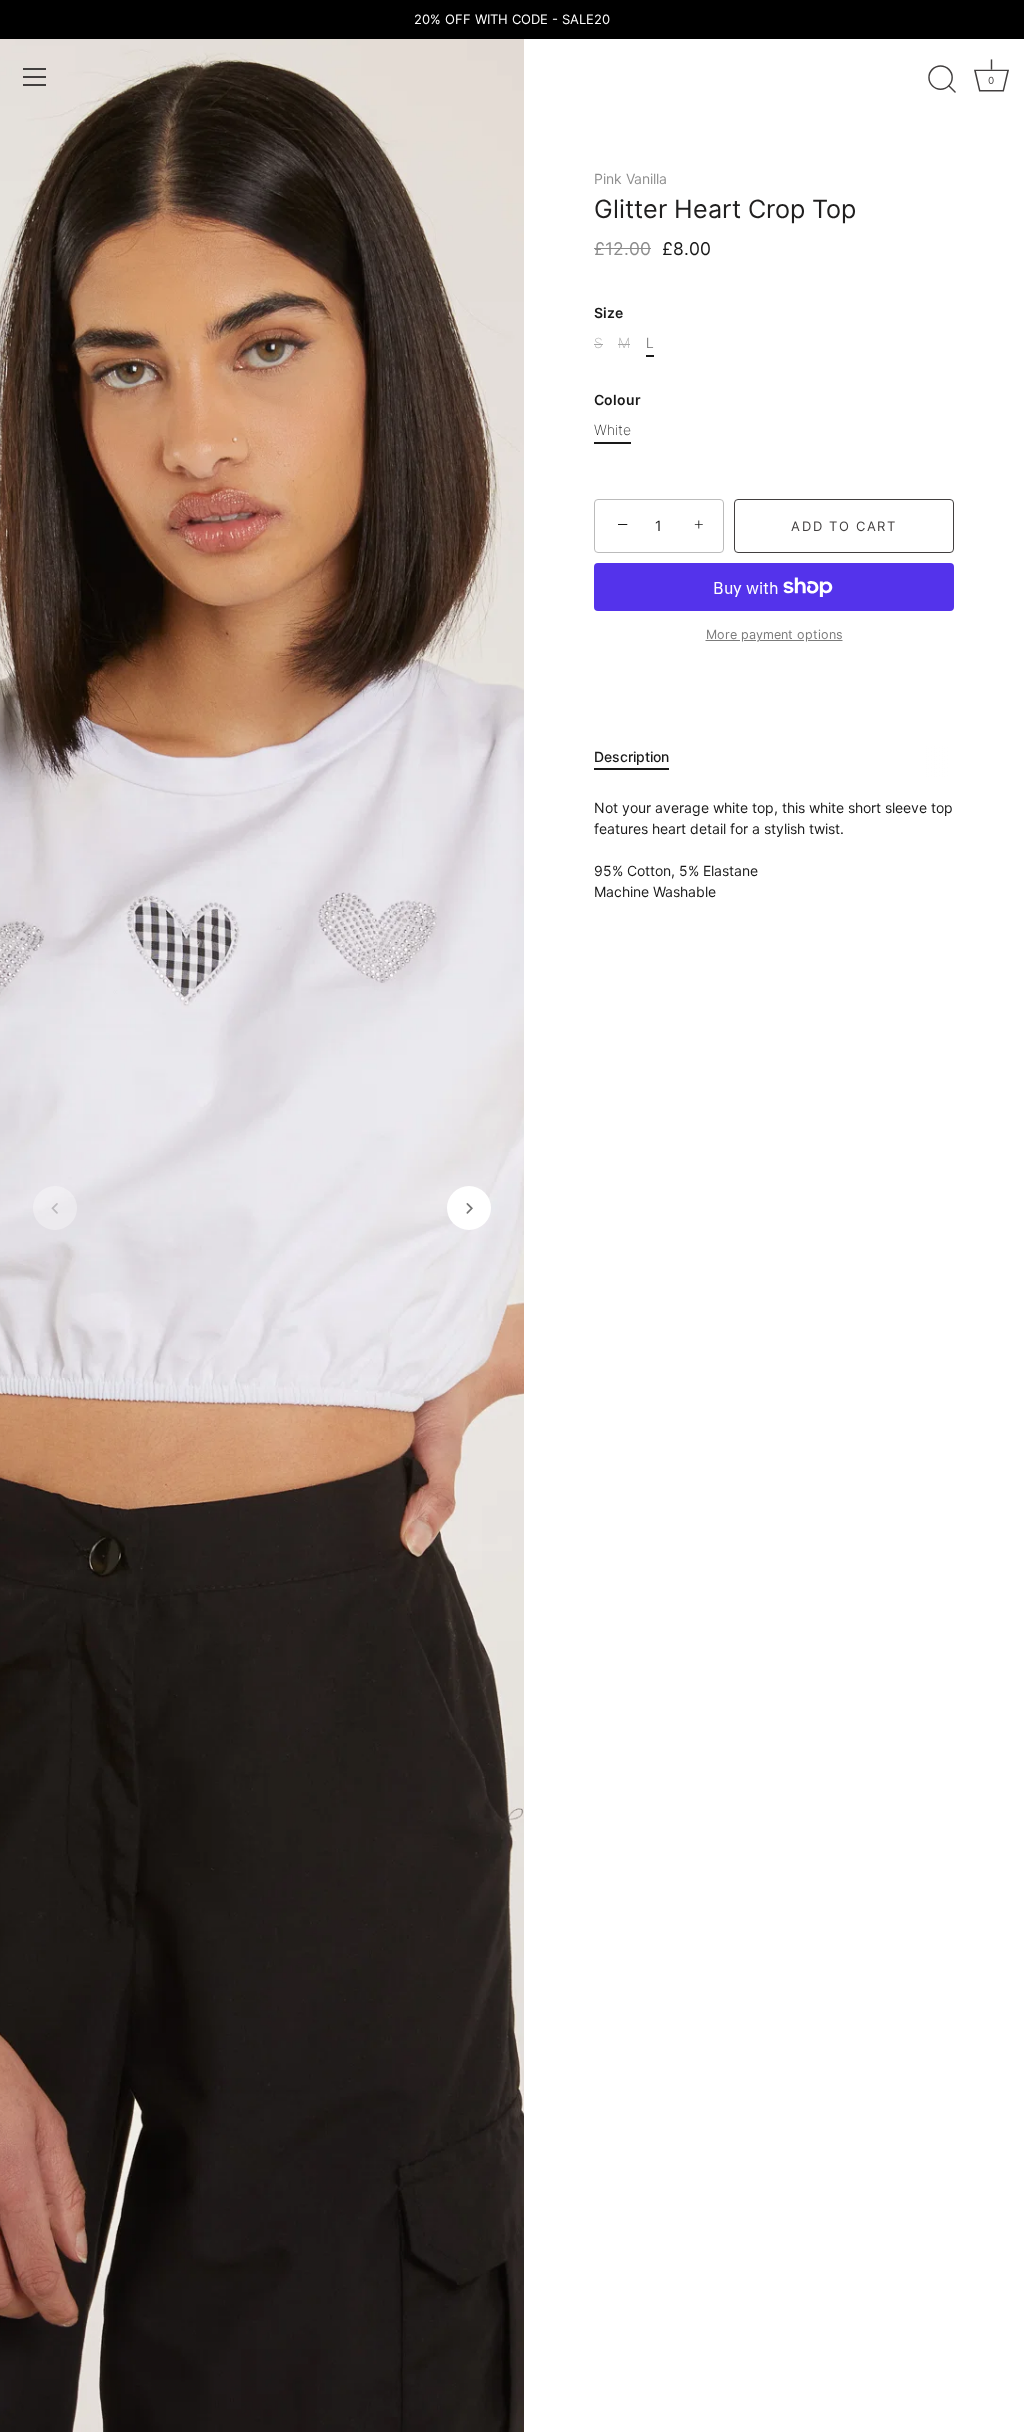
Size (608, 313)
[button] (55, 1208)
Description (631, 756)
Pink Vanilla (630, 178)
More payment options (774, 634)
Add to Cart (844, 526)
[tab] (641, 756)
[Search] (942, 80)
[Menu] (35, 77)
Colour (617, 400)
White (612, 430)
